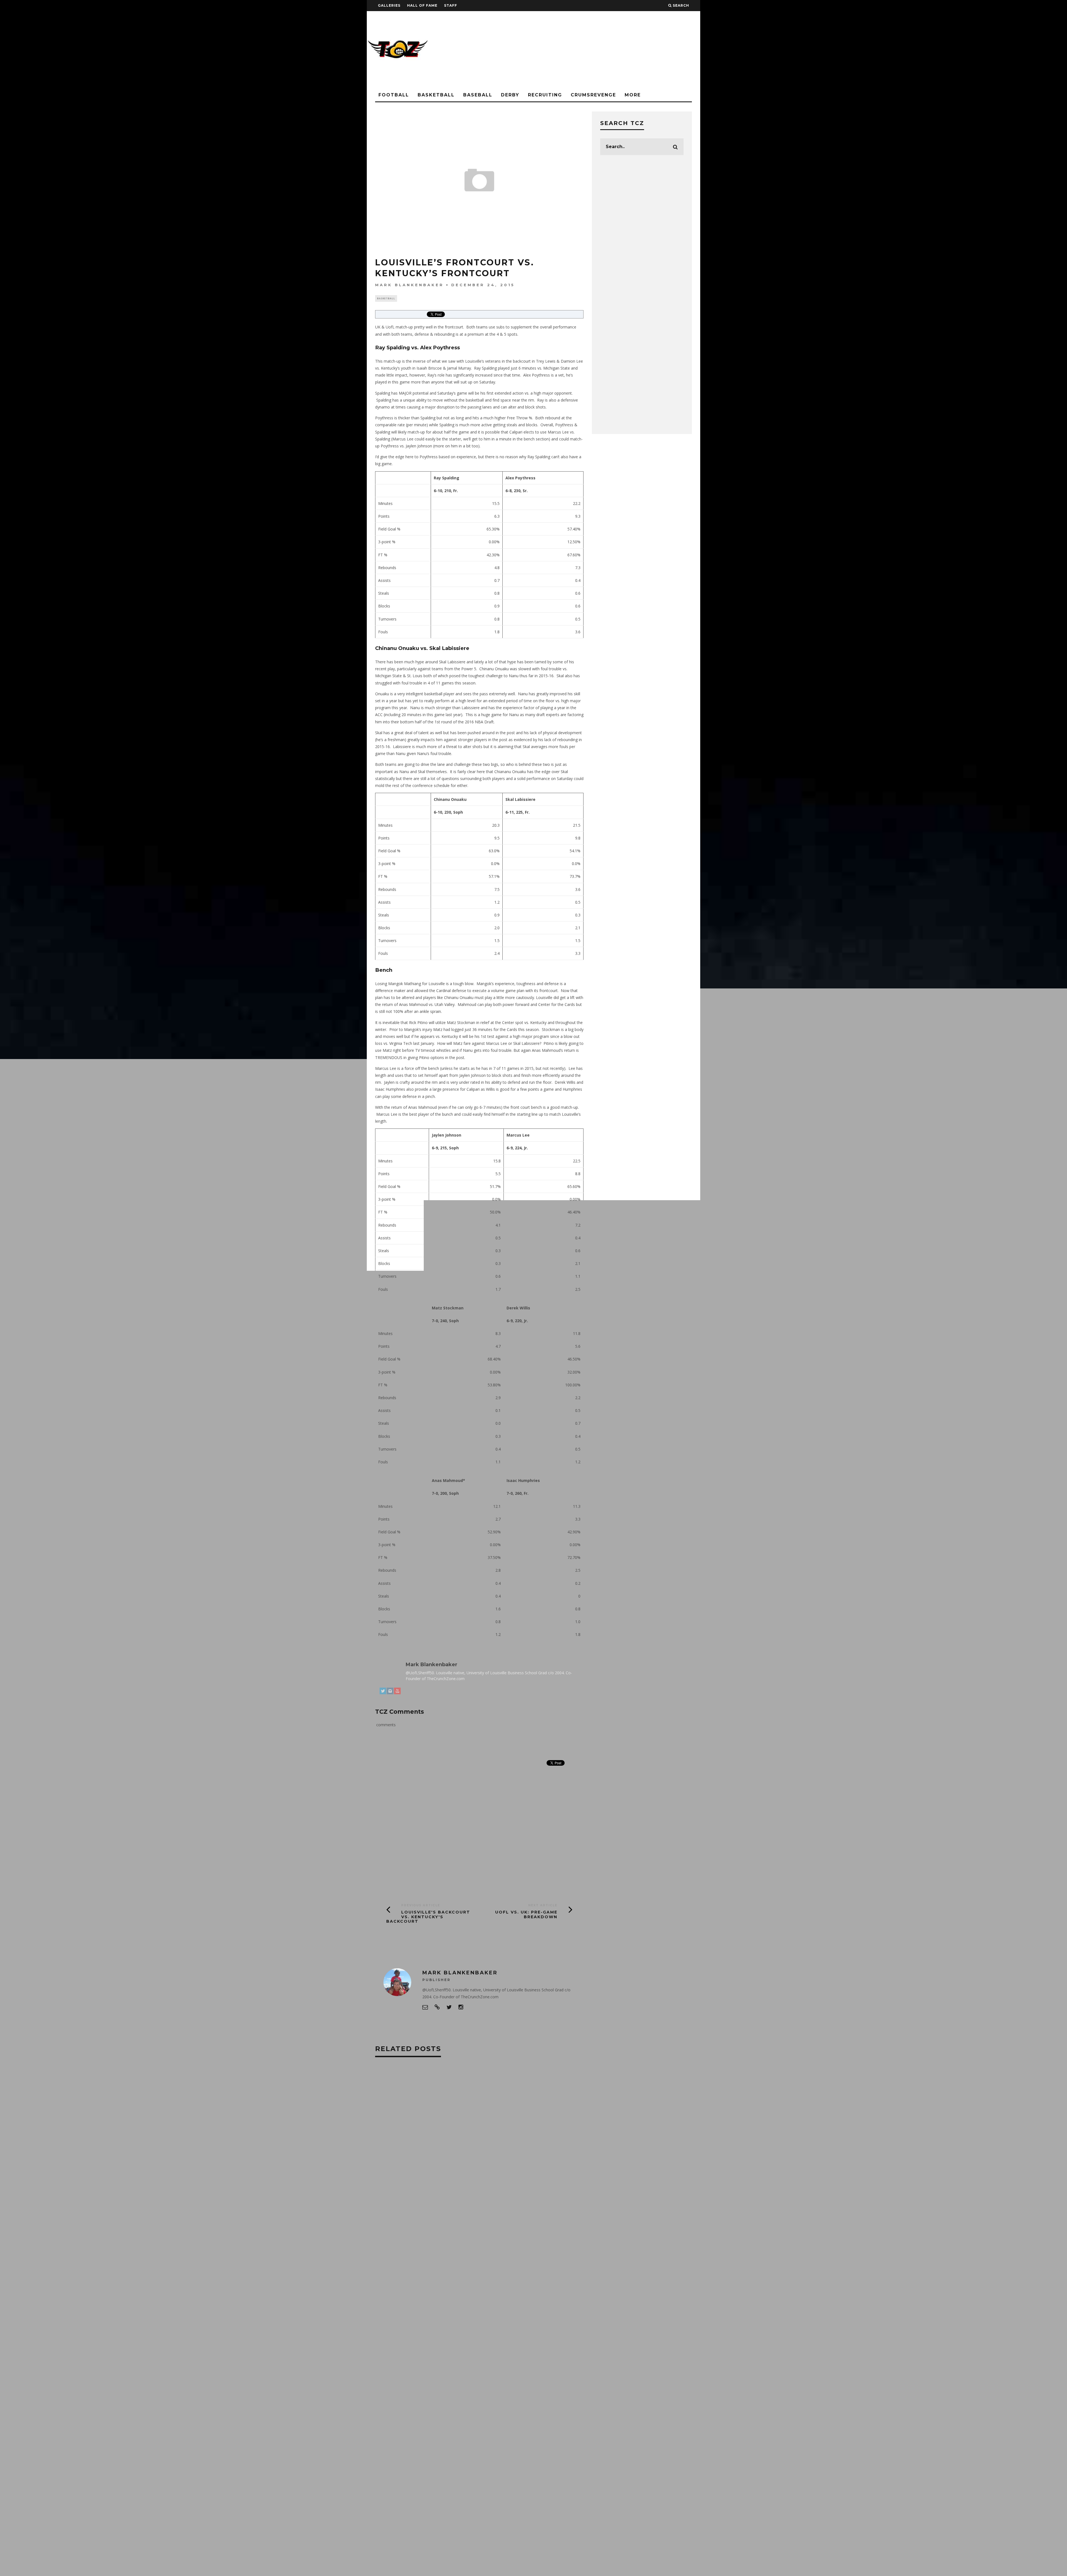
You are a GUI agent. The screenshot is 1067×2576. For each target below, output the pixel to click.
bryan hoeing (461, 2315)
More (633, 95)
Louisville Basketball (400, 2370)
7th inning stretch (433, 2294)
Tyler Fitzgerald (466, 2413)
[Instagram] (390, 1692)
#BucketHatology (435, 2250)
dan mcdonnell (393, 2337)
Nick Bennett (391, 2413)
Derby (510, 95)
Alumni (479, 2304)
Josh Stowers (392, 2348)
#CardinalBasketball (399, 2261)
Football (394, 95)
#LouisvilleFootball (399, 2283)
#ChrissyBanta (392, 2272)
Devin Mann (429, 2337)
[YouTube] (397, 1692)
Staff (451, 5)
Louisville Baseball (463, 2359)
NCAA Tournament (459, 2402)
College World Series (478, 2326)
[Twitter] (383, 1692)
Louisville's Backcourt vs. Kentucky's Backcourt (428, 1917)
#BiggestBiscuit (437, 2239)
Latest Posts (414, 1654)
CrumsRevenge (593, 95)
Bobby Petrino (424, 2315)
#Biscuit (472, 2239)
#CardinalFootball (448, 2261)
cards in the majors (427, 2326)
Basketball (436, 95)
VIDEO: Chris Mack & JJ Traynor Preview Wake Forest (531, 2151)
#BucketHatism (393, 2250)
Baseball (478, 95)
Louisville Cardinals (452, 2370)
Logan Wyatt (391, 2359)
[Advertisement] (599, 50)
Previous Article (421, 1905)
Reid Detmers (427, 2413)
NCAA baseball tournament (405, 2402)
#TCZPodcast (391, 2294)
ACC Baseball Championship (405, 2304)
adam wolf (452, 2304)
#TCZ (463, 2283)
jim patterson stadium (473, 2337)
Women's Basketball (398, 2424)
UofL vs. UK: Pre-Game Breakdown (526, 1914)
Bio (386, 1654)
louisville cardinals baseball (408, 2381)
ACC (466, 2294)
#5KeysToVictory (395, 2239)
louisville (424, 2359)
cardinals (388, 2326)
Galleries (389, 5)
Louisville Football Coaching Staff (414, 2392)
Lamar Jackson (463, 2348)
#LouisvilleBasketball (474, 2272)
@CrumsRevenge (394, 2098)
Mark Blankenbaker (409, 285)
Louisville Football (467, 2381)
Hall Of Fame (422, 5)
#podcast (438, 2283)
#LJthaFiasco (430, 2272)
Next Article (543, 1905)
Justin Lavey (427, 2348)
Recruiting (545, 95)
